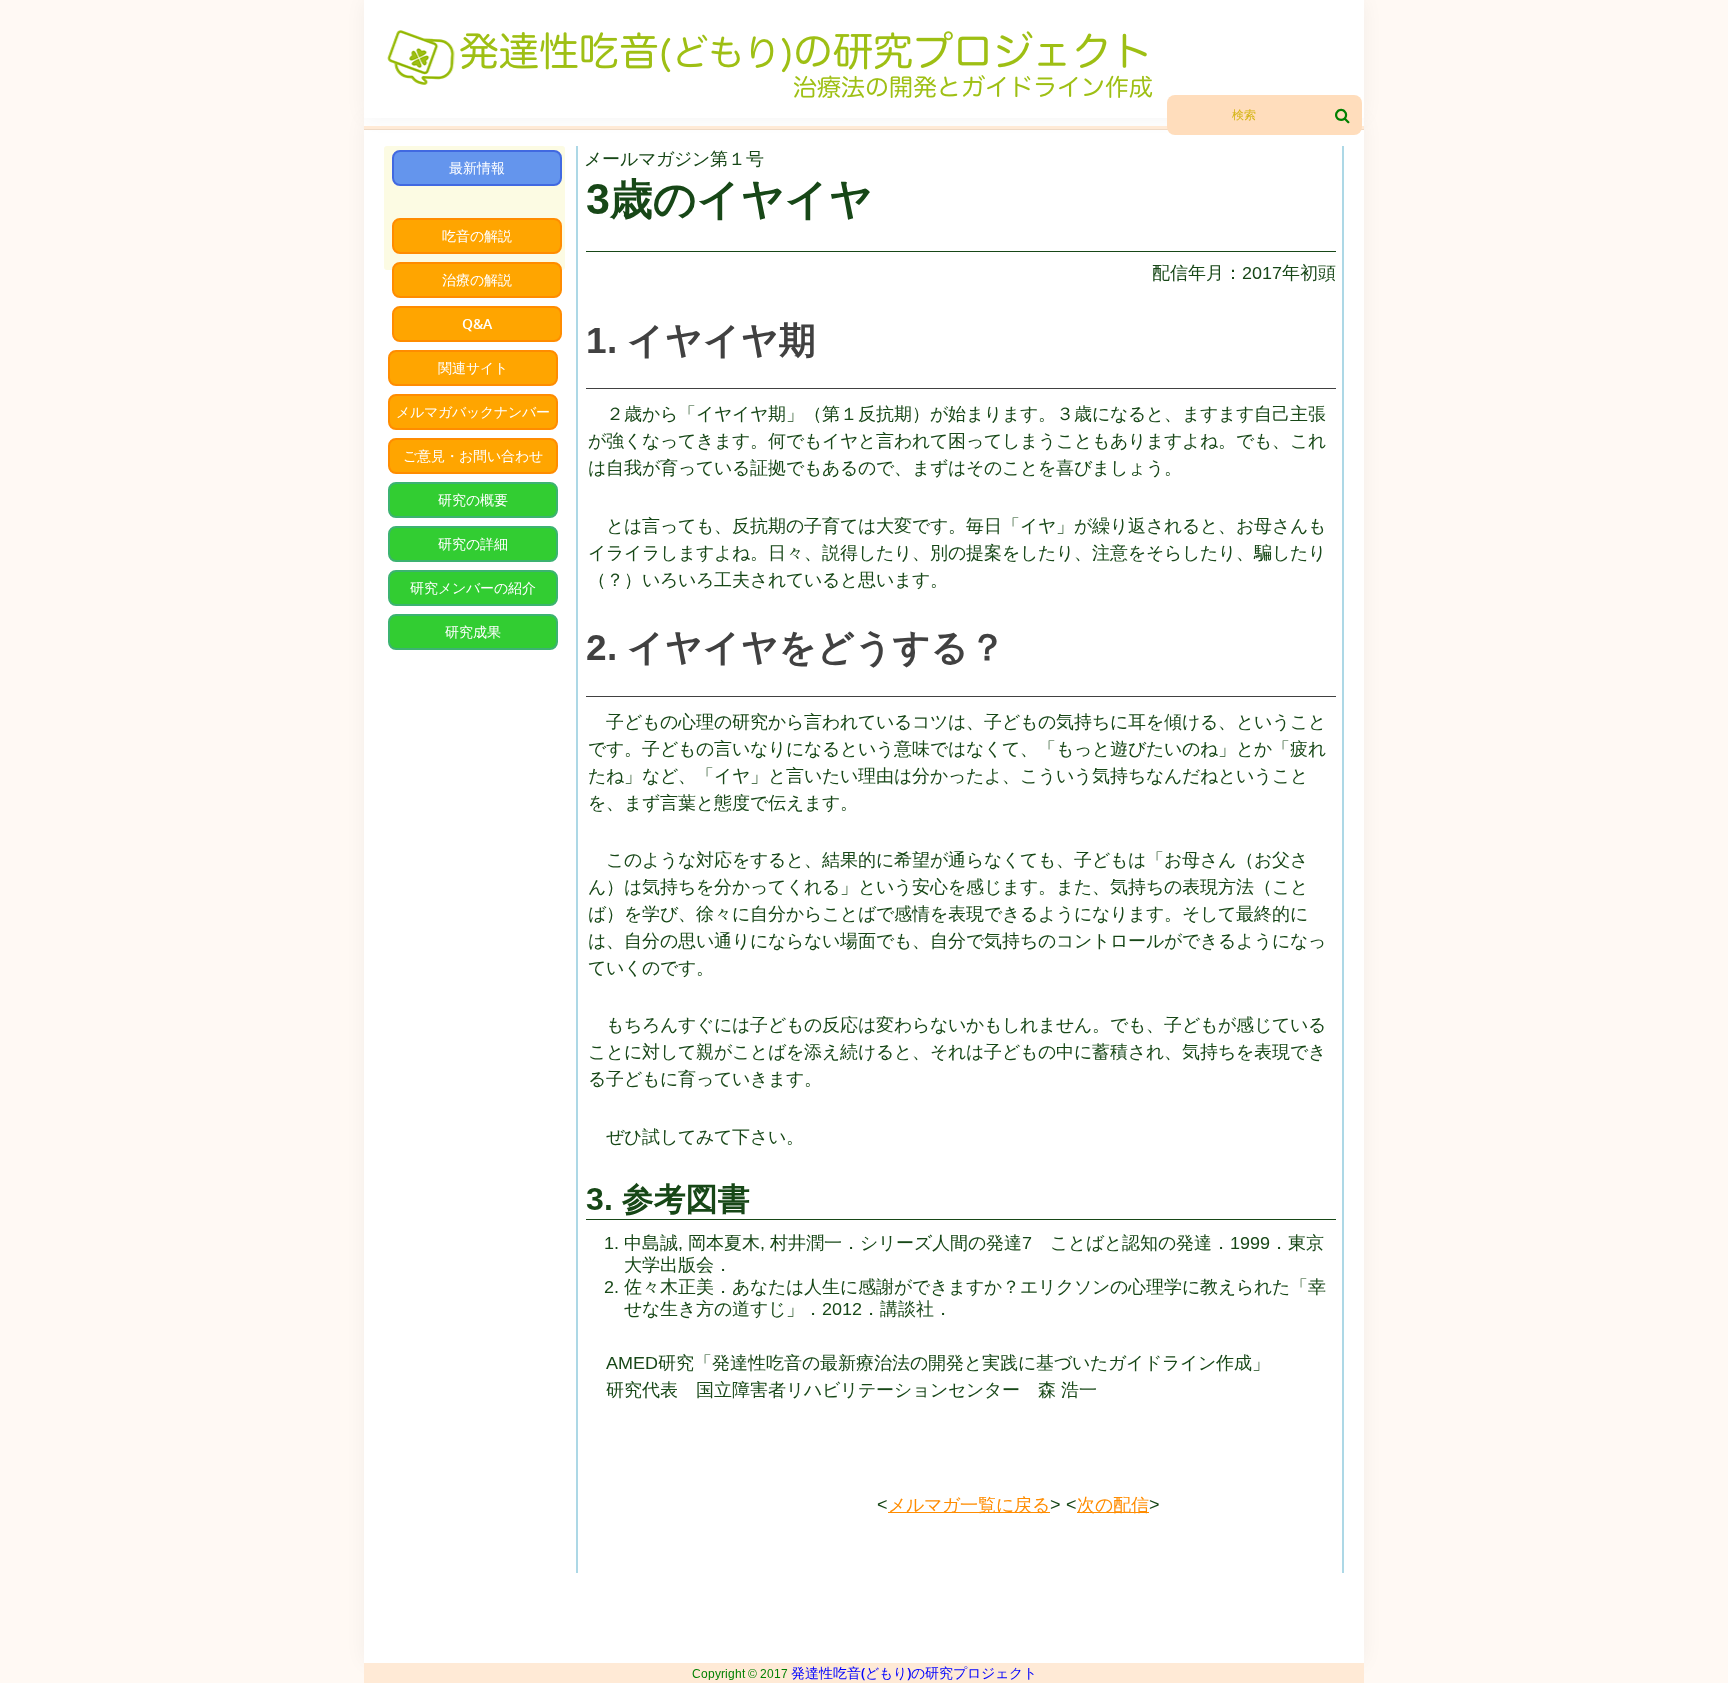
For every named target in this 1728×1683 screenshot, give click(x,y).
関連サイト (473, 367)
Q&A (477, 323)
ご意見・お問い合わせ (473, 455)
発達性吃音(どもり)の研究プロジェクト (914, 1672)
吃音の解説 (477, 235)
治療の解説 (477, 279)
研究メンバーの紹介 (473, 587)
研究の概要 (473, 499)
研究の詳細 (473, 543)
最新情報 (477, 167)
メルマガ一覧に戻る (969, 1505)
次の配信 (1113, 1505)
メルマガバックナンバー (473, 411)
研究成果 (473, 631)
